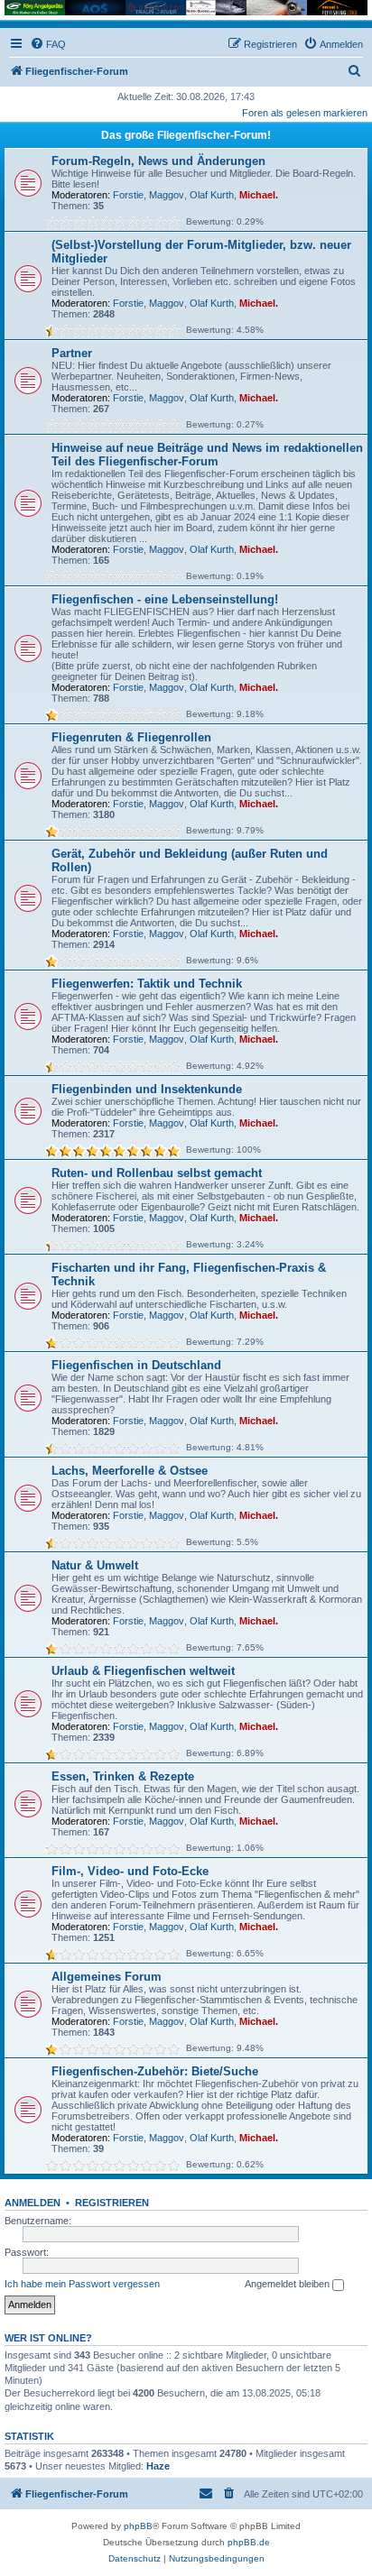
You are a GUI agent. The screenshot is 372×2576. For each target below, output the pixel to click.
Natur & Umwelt (95, 1565)
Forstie (128, 195)
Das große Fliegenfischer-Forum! (186, 135)
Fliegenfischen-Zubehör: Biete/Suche (155, 2071)
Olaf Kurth (212, 195)
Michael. (259, 195)
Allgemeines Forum (107, 1977)
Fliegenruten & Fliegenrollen (131, 737)
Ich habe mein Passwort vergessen (82, 2284)
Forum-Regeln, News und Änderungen (158, 161)
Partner (72, 353)
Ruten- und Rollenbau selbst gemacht (157, 1173)
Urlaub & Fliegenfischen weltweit (143, 1671)
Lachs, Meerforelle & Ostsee (130, 1471)
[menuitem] (48, 44)
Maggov (167, 195)
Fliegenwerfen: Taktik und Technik (147, 984)
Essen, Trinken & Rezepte (123, 1776)
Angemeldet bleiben (288, 2284)
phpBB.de (249, 2542)
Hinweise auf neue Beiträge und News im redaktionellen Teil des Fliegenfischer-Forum (207, 455)
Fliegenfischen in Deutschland (136, 1365)
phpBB (138, 2526)
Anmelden (33, 2203)
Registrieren (112, 2203)
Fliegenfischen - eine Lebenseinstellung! (165, 599)
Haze (158, 2466)
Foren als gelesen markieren (305, 113)
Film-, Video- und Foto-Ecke (130, 1871)
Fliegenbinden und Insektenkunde (147, 1089)
